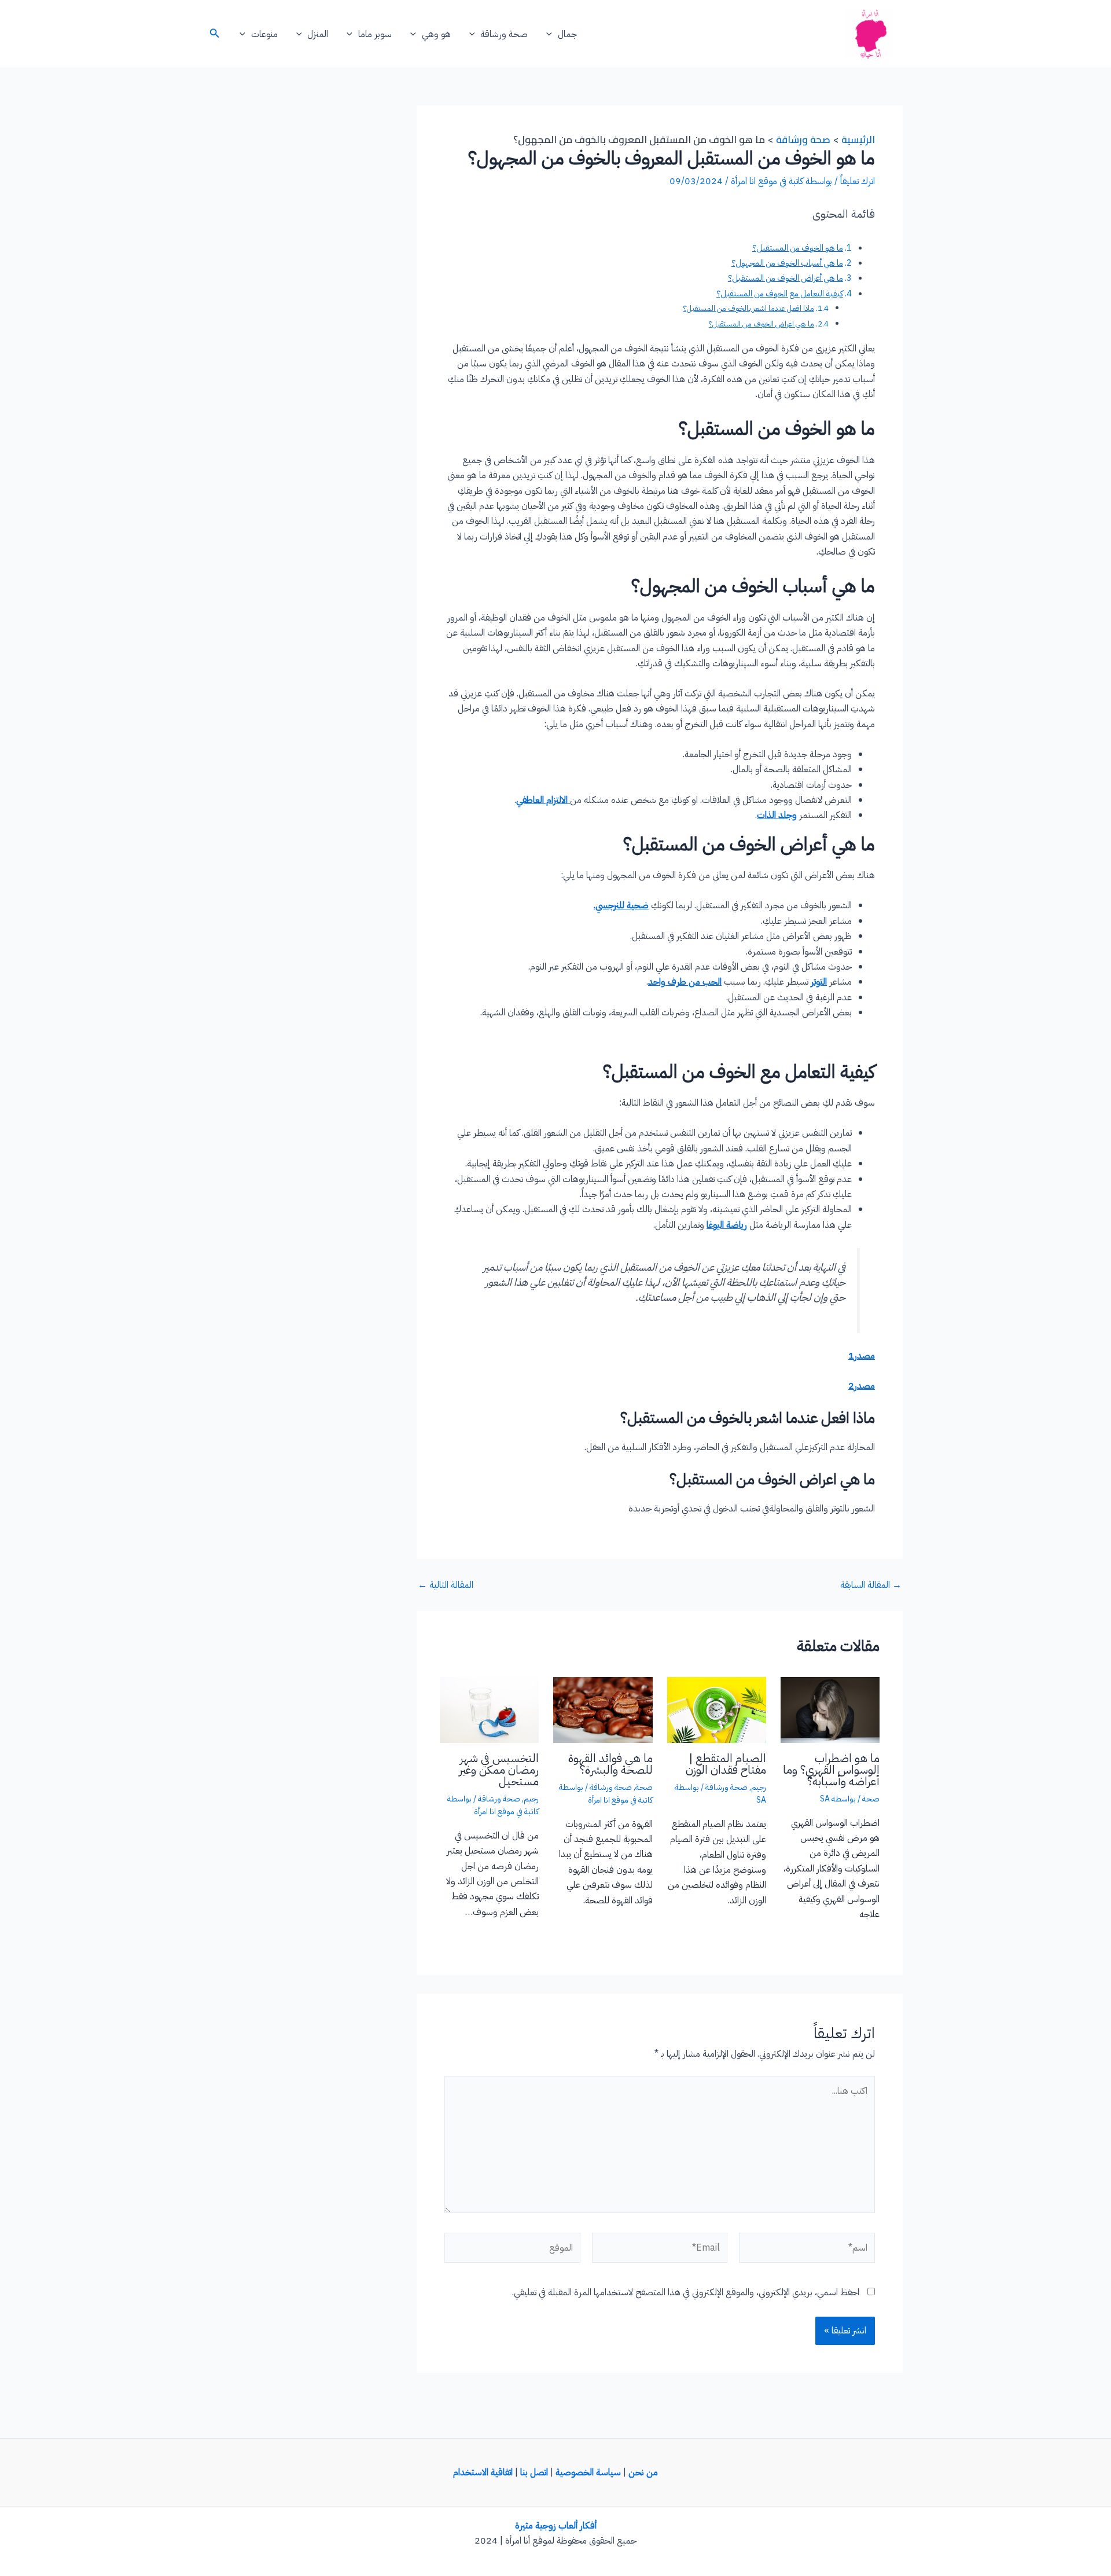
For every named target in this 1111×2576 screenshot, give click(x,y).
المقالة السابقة (871, 1585)
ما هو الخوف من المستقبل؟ (798, 248)
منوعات (264, 34)
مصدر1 (862, 1356)
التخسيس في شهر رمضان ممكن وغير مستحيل (499, 1770)
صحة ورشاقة (504, 34)
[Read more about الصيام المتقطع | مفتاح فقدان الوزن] (717, 1709)
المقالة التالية (446, 1585)
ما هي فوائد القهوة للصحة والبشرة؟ (610, 1764)
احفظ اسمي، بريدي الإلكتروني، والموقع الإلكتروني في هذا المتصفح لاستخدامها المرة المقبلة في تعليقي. (686, 2292)
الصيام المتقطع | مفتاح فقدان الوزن (726, 1764)
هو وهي (436, 34)
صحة (871, 1799)
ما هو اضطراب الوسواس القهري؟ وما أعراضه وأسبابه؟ (831, 1770)
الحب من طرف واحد (685, 982)
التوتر (819, 982)
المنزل (318, 34)
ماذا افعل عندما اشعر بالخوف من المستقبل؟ (749, 308)
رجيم (759, 1787)
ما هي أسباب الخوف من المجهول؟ (787, 263)
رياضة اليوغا (727, 1225)
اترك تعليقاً (858, 181)
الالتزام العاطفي (543, 800)
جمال (567, 34)
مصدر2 (862, 1386)
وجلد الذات (777, 815)
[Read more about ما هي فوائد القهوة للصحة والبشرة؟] (603, 1709)
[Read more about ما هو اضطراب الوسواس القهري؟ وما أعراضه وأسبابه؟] (830, 1709)
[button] (552, 34)
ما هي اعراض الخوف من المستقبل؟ (761, 324)
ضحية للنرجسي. (621, 905)
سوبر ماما (375, 34)
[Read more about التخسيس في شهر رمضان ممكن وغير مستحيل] (489, 1709)
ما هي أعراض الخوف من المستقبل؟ (786, 278)
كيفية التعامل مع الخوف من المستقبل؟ (780, 293)
